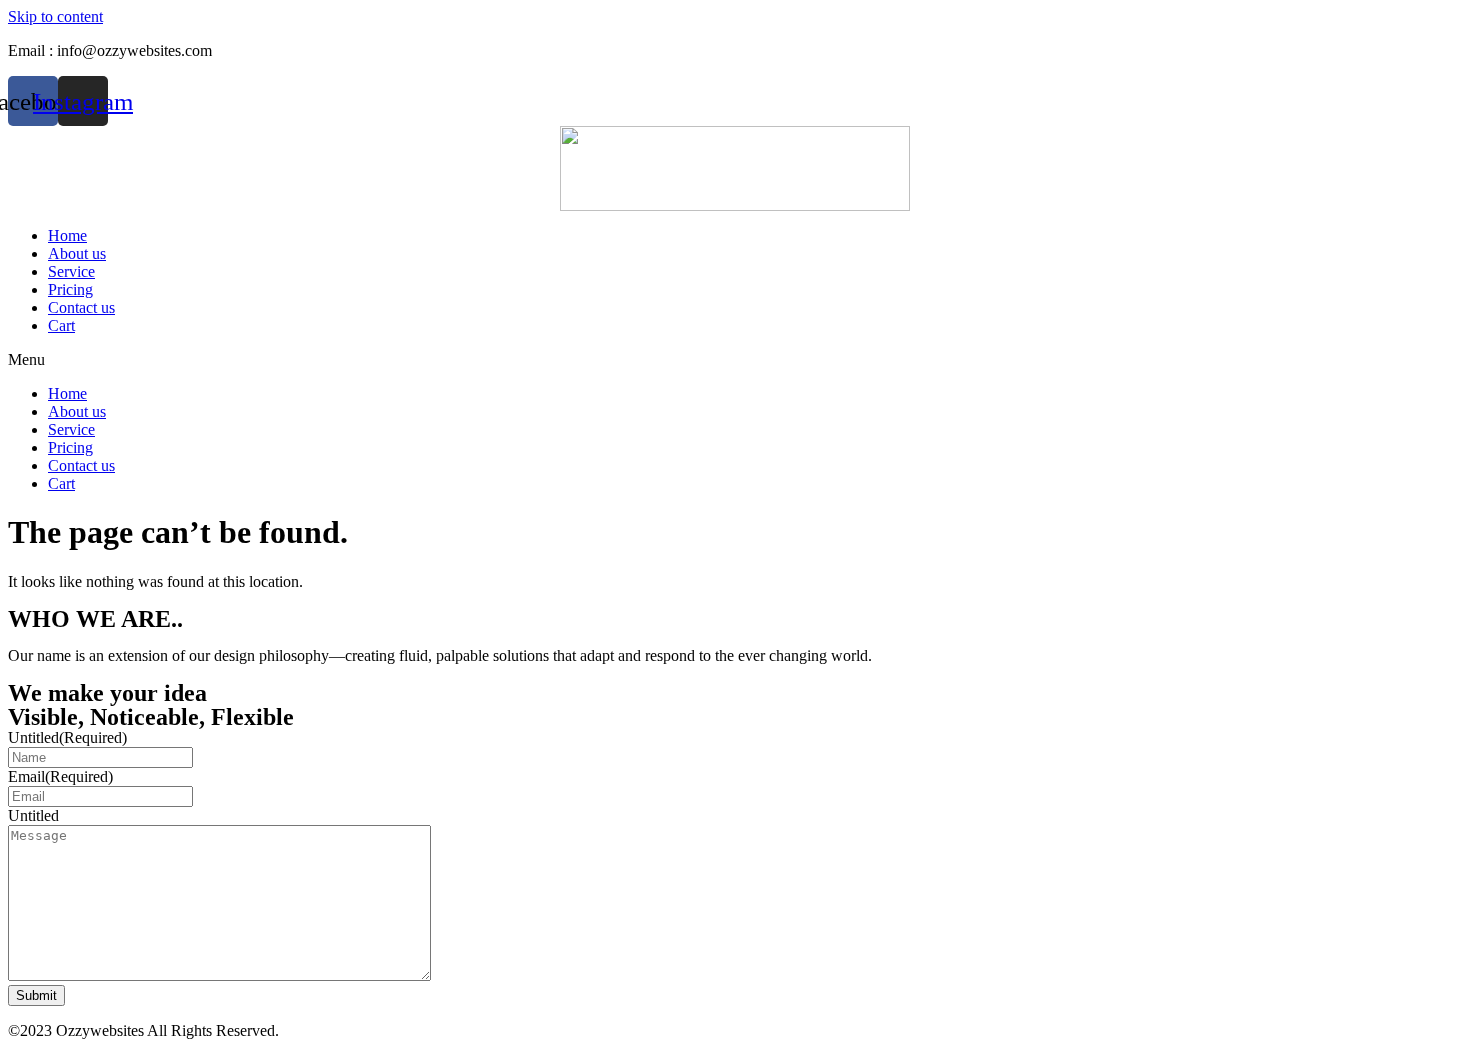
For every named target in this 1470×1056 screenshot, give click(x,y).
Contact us (81, 307)
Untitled (67, 737)
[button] (735, 360)
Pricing (70, 289)
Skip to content (55, 16)
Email (60, 776)
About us (77, 253)
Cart (61, 325)
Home (67, 235)
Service (71, 271)
